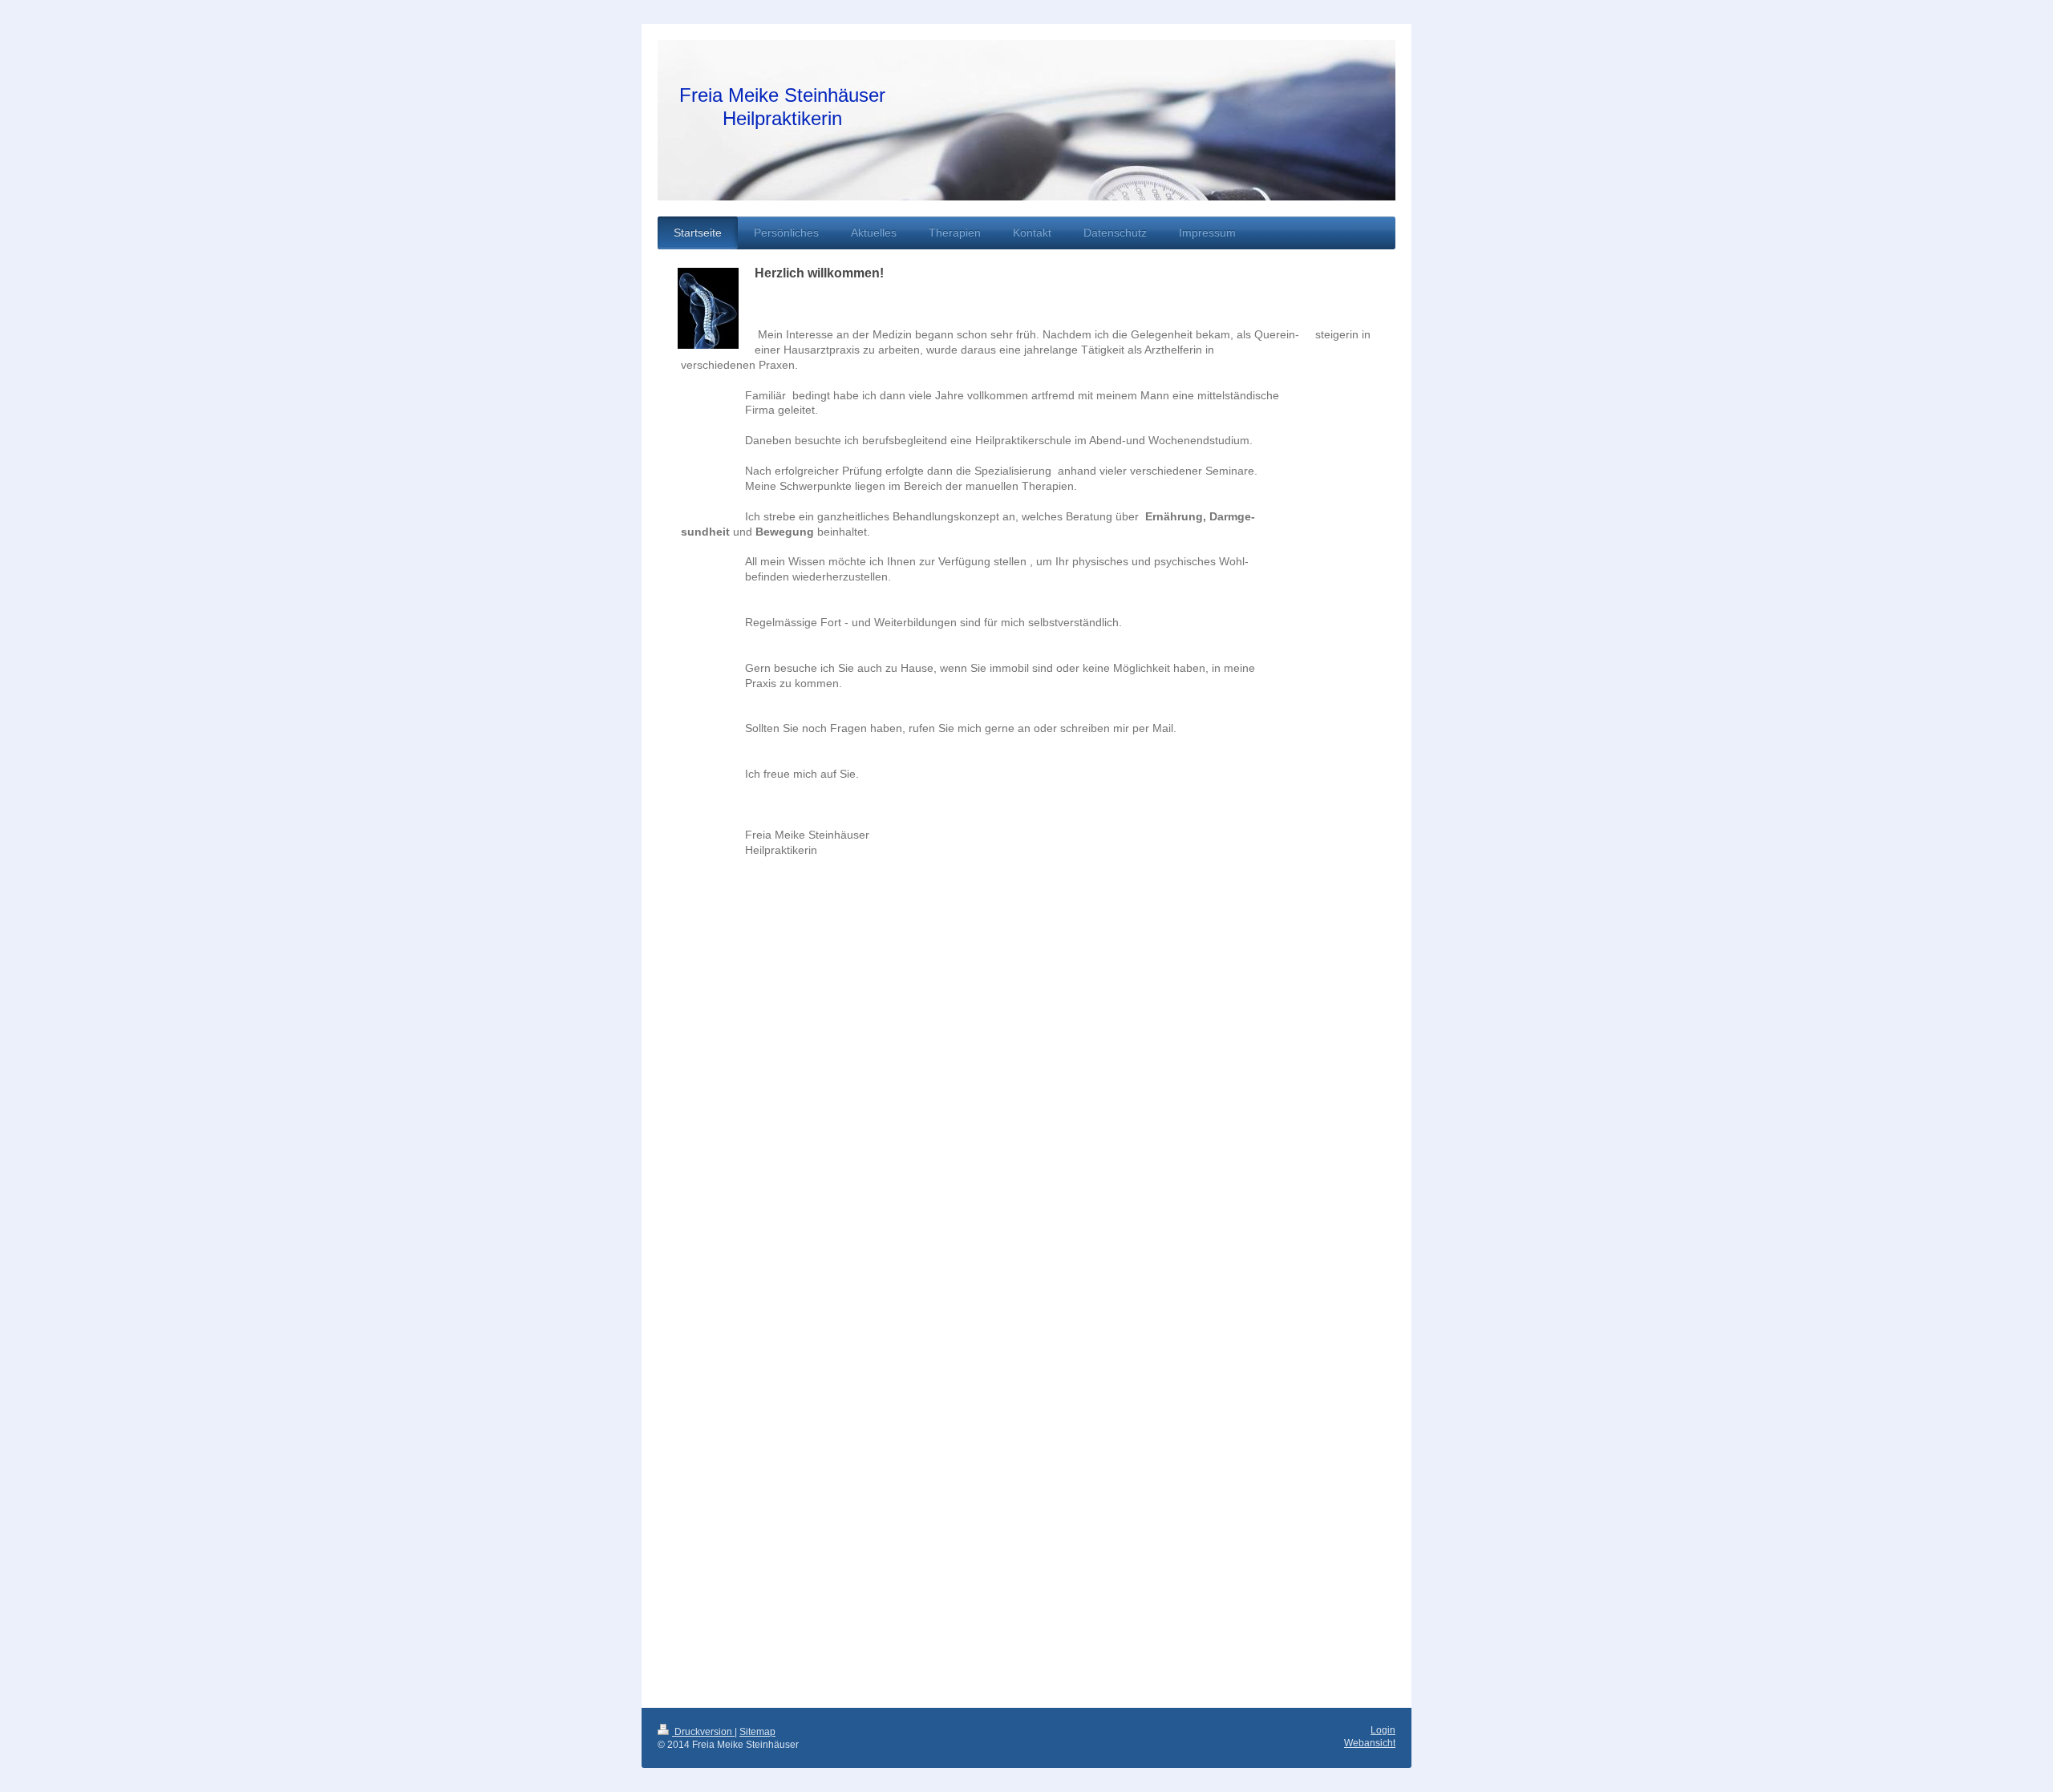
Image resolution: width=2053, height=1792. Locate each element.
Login (1383, 1730)
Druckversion (703, 1732)
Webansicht (1370, 1743)
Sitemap (757, 1732)
